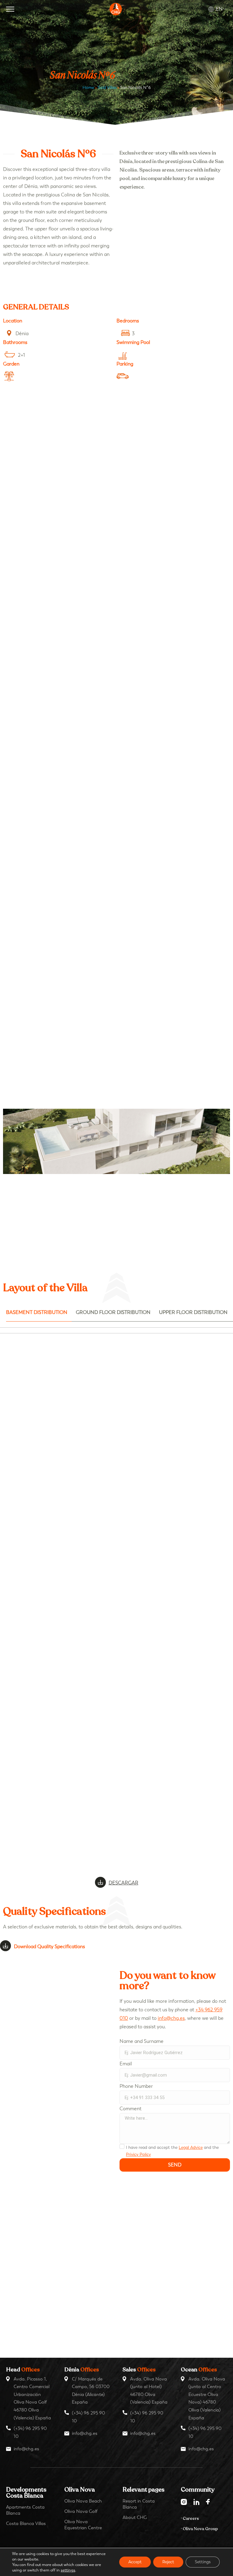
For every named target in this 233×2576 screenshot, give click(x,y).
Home (88, 88)
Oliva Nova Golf (81, 2511)
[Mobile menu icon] (10, 9)
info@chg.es (171, 2018)
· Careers (190, 2518)
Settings (203, 2562)
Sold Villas (107, 88)
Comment (130, 2109)
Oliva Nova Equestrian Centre (83, 2525)
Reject (168, 2562)
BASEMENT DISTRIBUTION (37, 1312)
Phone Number (136, 2086)
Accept (135, 2562)
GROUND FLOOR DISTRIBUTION (113, 1312)
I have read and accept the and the (172, 2151)
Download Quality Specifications (49, 1946)
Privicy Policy (138, 2154)
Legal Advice (191, 2147)
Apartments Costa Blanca (25, 2510)
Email (126, 2064)
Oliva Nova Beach (83, 2501)
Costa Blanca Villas (26, 2523)
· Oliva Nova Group (199, 2529)
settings (68, 2570)
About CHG (135, 2517)
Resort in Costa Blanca (139, 2504)
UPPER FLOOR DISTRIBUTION (193, 1312)
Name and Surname (142, 2041)
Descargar (123, 1883)
